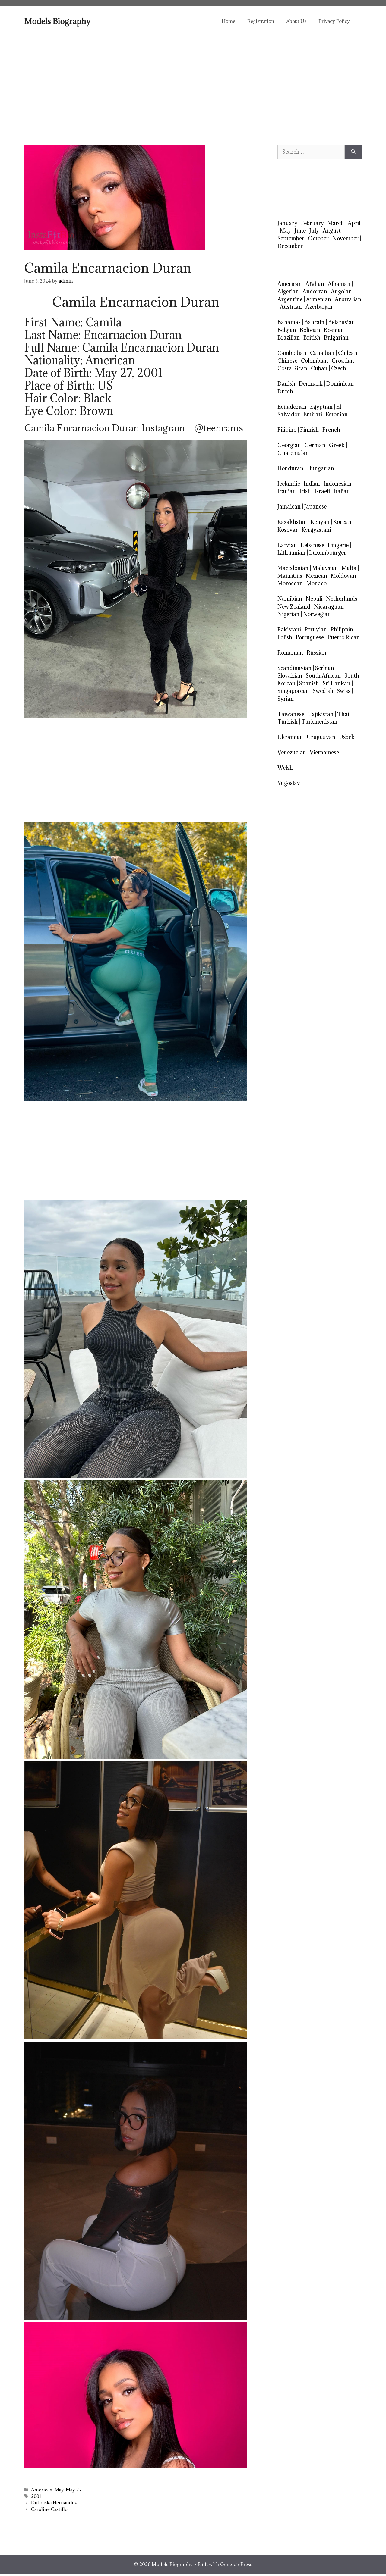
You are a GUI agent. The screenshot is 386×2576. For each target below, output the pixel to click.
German (315, 445)
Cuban (319, 368)
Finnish (309, 430)
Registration (261, 21)
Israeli (322, 491)
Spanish (309, 683)
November (345, 238)
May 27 (74, 2490)
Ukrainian (290, 737)
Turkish (288, 722)
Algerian (288, 291)
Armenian (319, 299)
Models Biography (57, 21)
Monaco (316, 583)
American (42, 2490)
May (59, 2490)
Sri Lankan (337, 683)
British (312, 338)
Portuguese (310, 637)
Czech (339, 368)
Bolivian (310, 330)
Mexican (316, 576)
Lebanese (312, 545)
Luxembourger (328, 553)
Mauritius (290, 576)
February (312, 223)
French (331, 430)
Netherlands (342, 599)
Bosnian (334, 330)
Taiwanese (291, 714)
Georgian (289, 445)
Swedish (323, 691)
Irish (305, 491)
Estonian (337, 414)
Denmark (311, 384)
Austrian (291, 307)
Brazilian (289, 338)
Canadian (322, 353)
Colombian (315, 361)
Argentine (290, 299)
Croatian (343, 361)
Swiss (344, 691)
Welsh (285, 768)
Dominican (340, 384)
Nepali (314, 599)
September (291, 238)
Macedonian (293, 568)
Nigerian (288, 614)
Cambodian (292, 353)
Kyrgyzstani (316, 530)
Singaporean (293, 691)
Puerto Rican (344, 637)
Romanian (290, 653)
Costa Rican (292, 368)
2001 (36, 2496)
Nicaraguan (329, 607)
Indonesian (337, 484)
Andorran (315, 291)
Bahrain (314, 322)
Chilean (348, 353)
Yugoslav (289, 783)
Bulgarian (336, 338)
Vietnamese (324, 752)
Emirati (313, 414)
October (318, 238)
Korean (342, 522)
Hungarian (321, 468)
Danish (286, 384)
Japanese (315, 507)
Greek (337, 445)
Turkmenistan (319, 722)
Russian (316, 653)
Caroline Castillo (49, 2509)
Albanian (339, 284)
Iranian (287, 491)
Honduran (290, 468)
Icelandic (289, 484)
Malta (349, 568)
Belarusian (342, 322)
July (314, 231)
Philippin (342, 629)
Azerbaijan (319, 307)
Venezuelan (292, 752)
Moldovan (343, 576)
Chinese (287, 361)
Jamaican (289, 507)
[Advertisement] (193, 81)
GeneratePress (236, 2564)
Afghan (315, 284)
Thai (343, 714)
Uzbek (347, 737)
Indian (312, 484)
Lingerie (338, 545)
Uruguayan (321, 737)
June (300, 231)
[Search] (353, 152)
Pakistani (289, 629)
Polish (285, 637)
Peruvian (316, 629)
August (332, 231)
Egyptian (321, 407)
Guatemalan (293, 453)
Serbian (325, 668)
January (287, 223)
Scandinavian (294, 668)
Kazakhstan (292, 522)
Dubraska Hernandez (54, 2503)
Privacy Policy (334, 21)
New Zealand (294, 607)
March (336, 223)
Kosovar (288, 530)
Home (228, 21)
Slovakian (290, 676)
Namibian (290, 599)
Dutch (285, 391)
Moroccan (290, 583)
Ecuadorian (292, 407)
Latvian (287, 545)
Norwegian (317, 614)
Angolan (341, 291)
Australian (348, 299)
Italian (342, 491)
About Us (296, 21)
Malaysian (325, 568)
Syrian (286, 699)
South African (323, 676)
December (290, 246)
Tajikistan (321, 714)
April (354, 223)
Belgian (287, 330)
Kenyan (320, 522)
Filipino (287, 430)
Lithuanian (291, 553)
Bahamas (289, 322)
